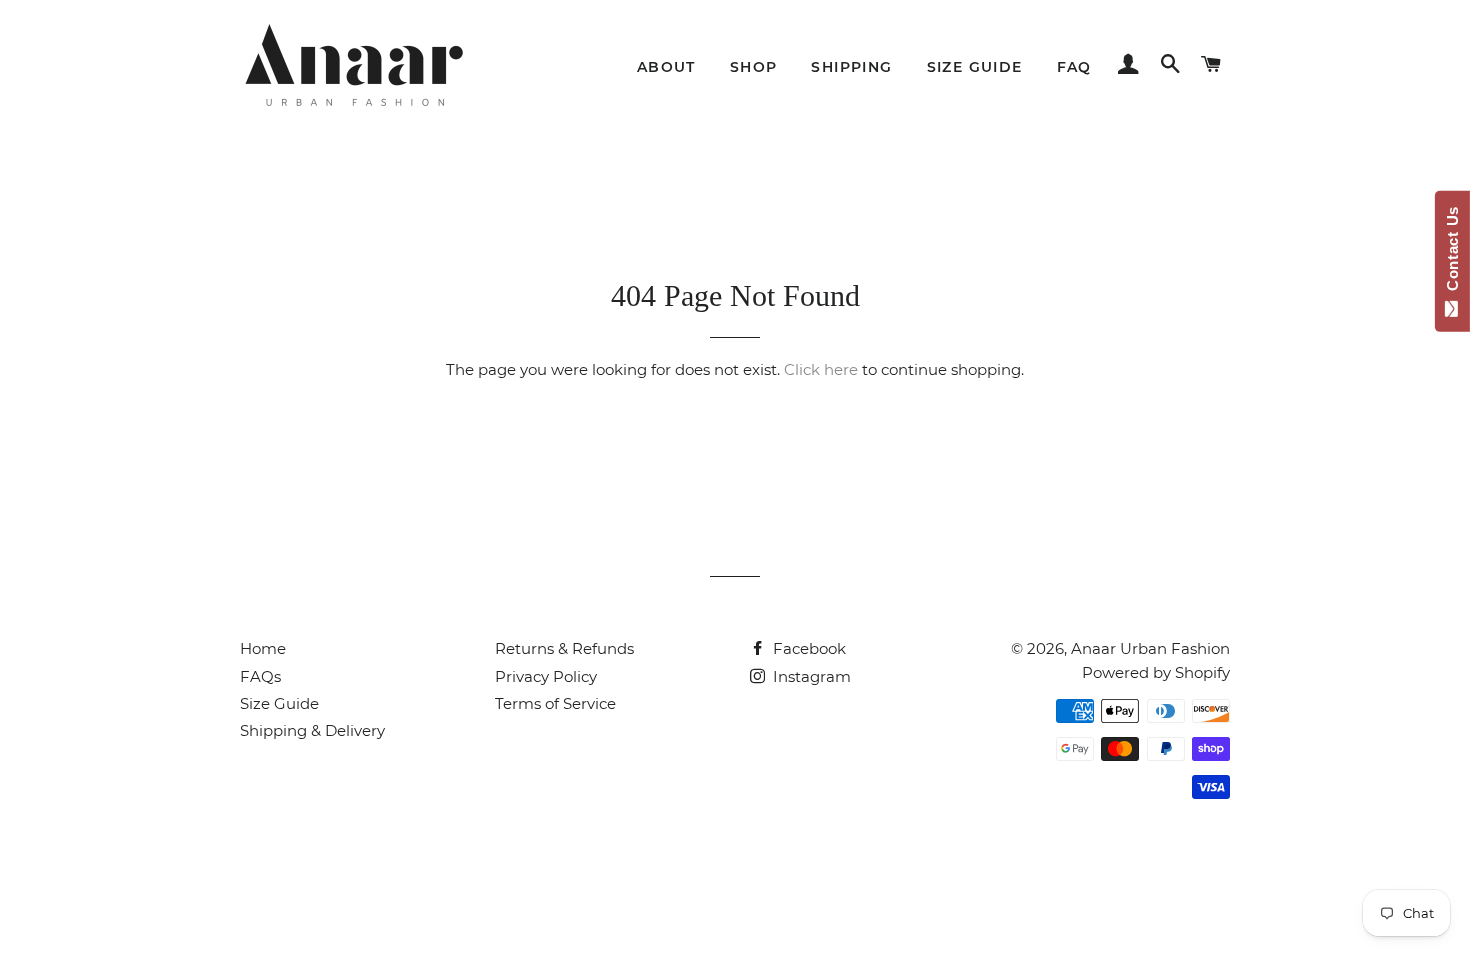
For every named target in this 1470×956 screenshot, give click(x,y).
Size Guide (975, 67)
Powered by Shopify (1156, 672)
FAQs (260, 676)
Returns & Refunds (564, 648)
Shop (754, 67)
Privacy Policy (546, 676)
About (666, 67)
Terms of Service (555, 703)
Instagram (810, 676)
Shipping (851, 67)
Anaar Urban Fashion (1150, 648)
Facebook (807, 648)
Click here (821, 369)
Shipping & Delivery (312, 730)
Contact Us (1452, 253)
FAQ (1074, 67)
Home (263, 648)
